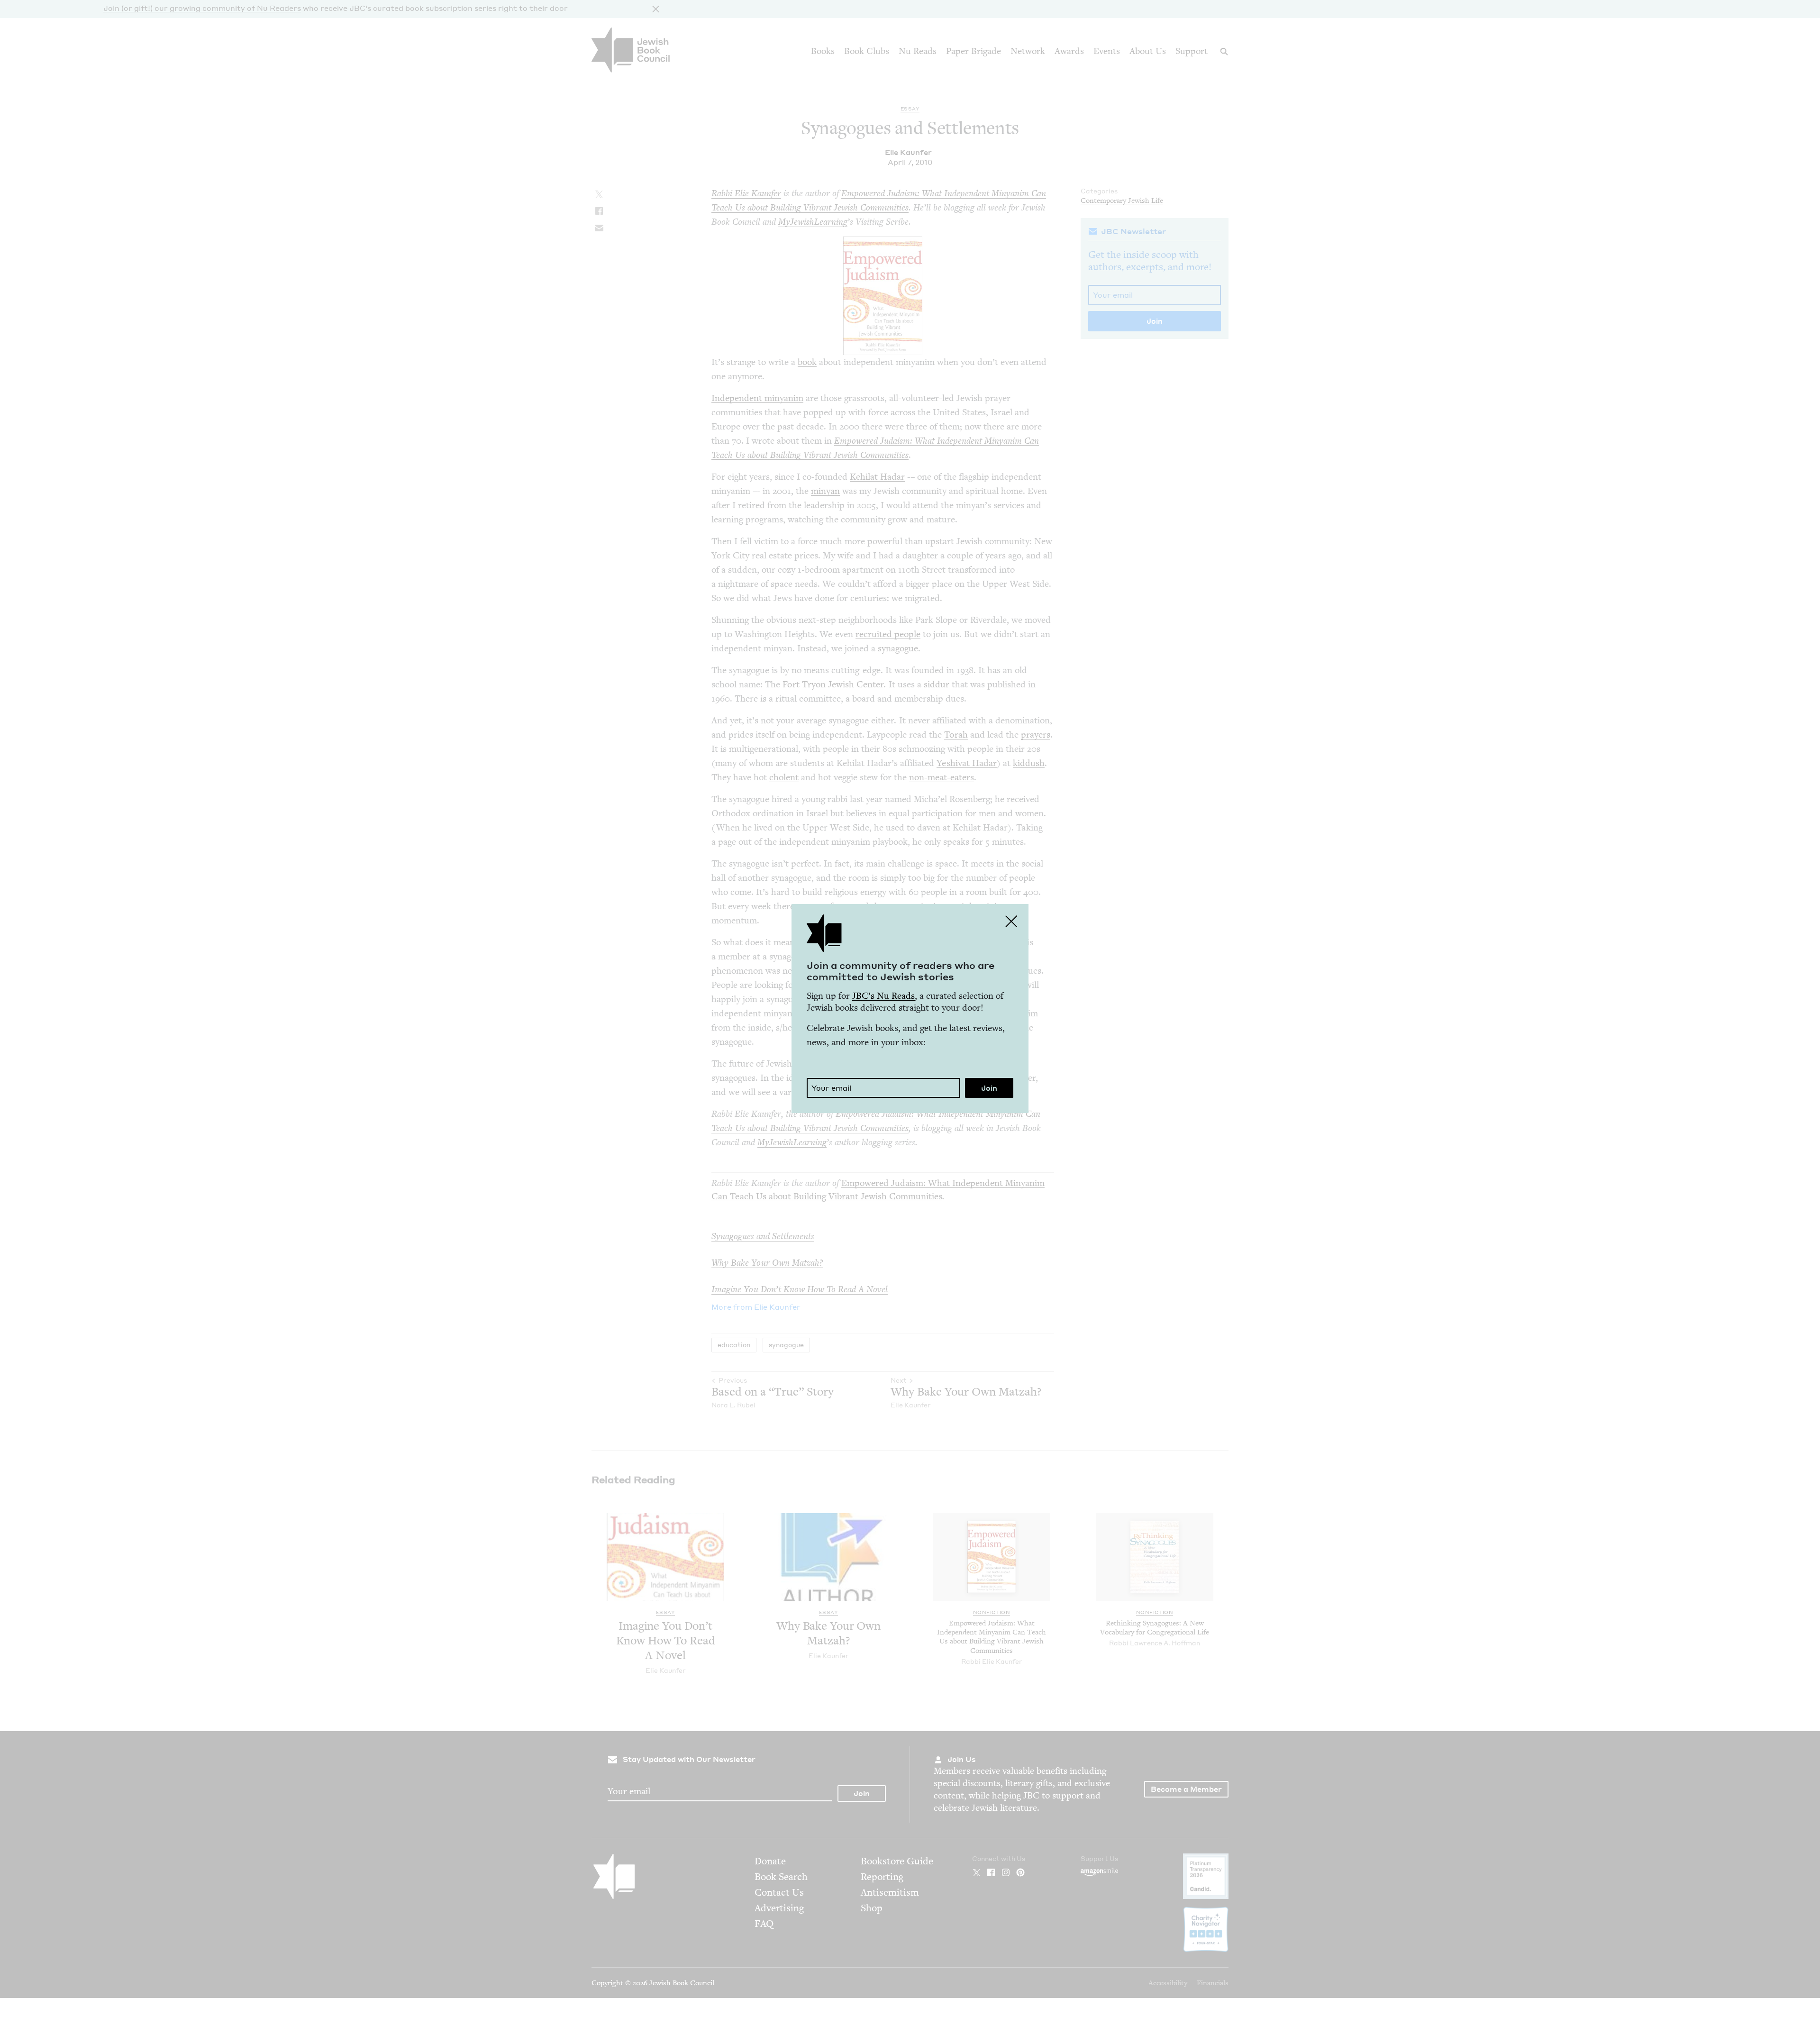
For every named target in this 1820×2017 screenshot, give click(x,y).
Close (1011, 921)
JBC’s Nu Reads (883, 996)
